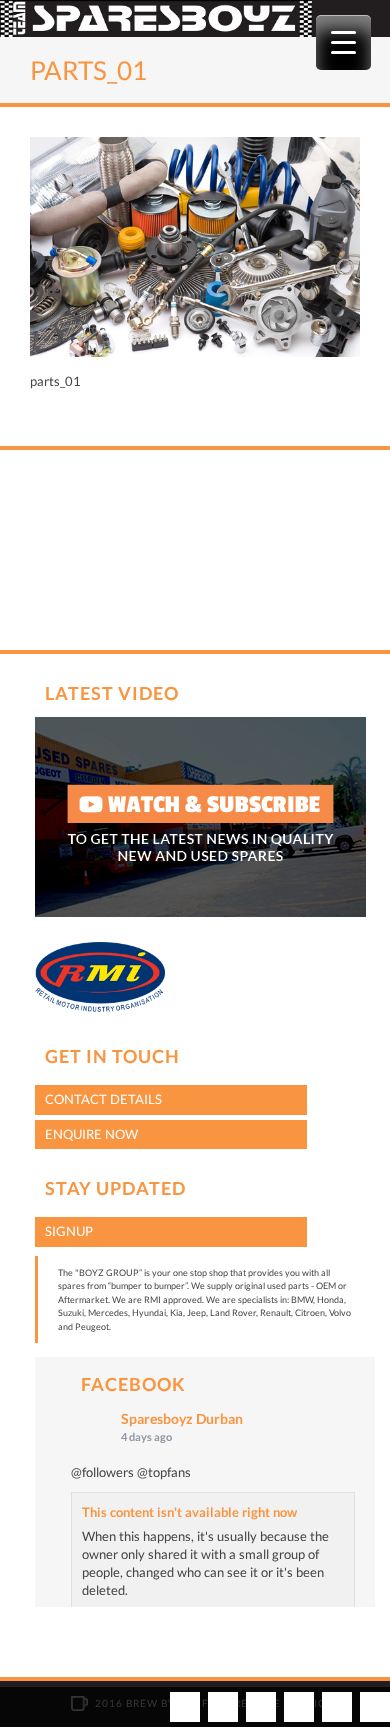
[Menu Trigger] (343, 42)
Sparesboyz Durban (182, 1418)
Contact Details (103, 1099)
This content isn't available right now (189, 1512)
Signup (69, 1231)
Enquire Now (91, 1134)
